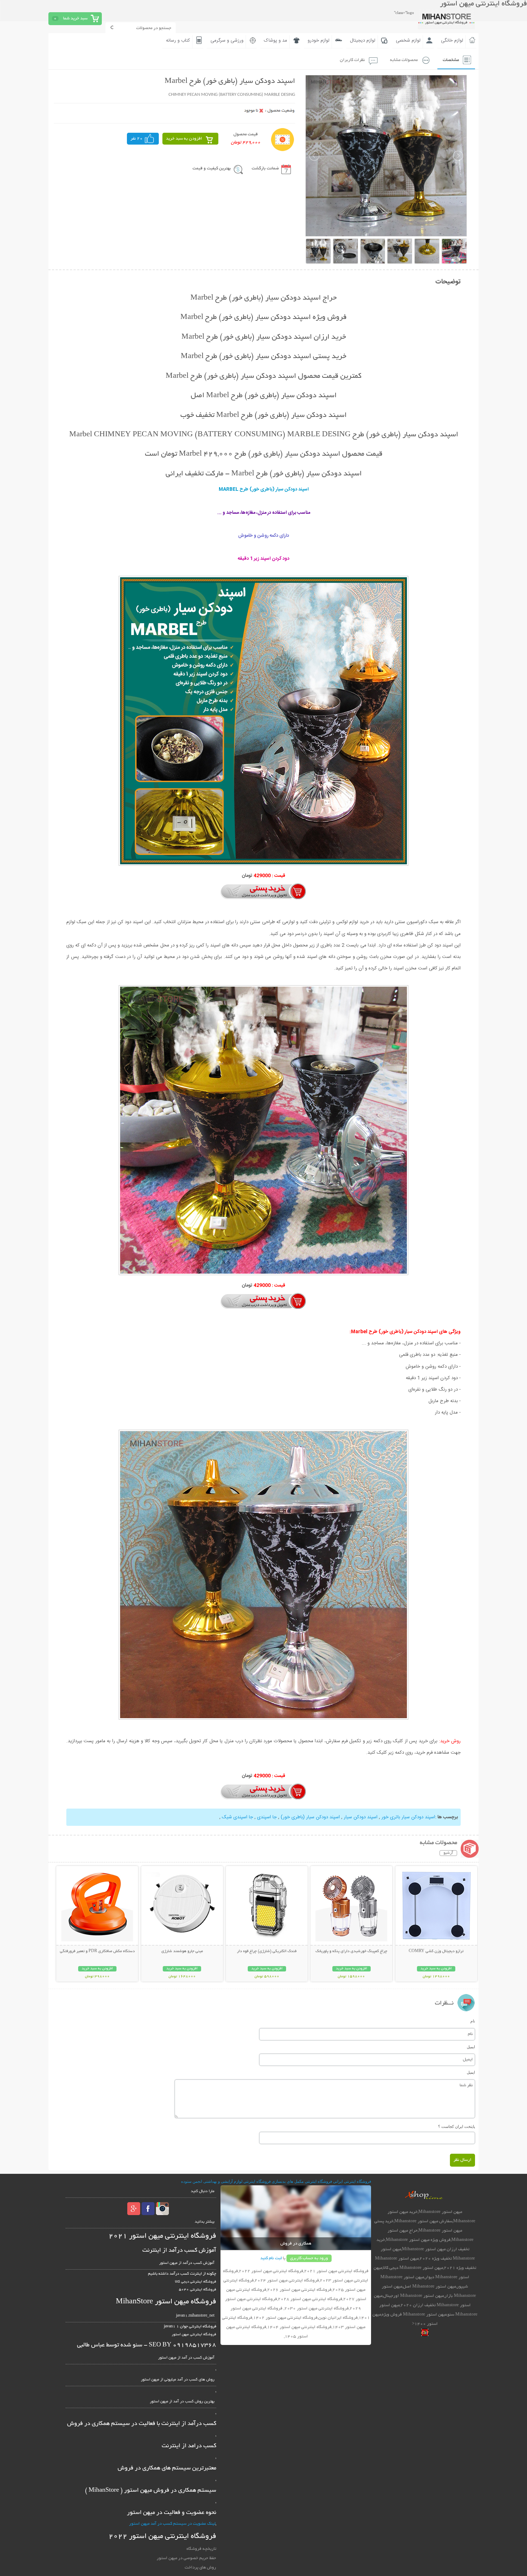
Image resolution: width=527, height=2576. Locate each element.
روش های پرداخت (200, 2568)
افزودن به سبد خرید (184, 139)
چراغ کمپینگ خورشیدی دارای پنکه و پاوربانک (351, 1951)
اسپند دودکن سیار (360, 1817)
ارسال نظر (462, 2160)
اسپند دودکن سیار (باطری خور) (310, 1817)
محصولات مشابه (404, 60)
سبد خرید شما (75, 18)
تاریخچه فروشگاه (201, 2549)
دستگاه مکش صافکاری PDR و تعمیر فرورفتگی (97, 1951)
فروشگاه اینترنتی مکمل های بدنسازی (302, 2181)
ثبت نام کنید (271, 2258)
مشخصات (451, 60)
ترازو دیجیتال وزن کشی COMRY (436, 1951)
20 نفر (137, 139)
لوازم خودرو (319, 41)
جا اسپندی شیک (237, 1817)
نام (473, 2021)
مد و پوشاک (276, 41)
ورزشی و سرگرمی (227, 41)
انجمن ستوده (192, 2181)
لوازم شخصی (408, 41)
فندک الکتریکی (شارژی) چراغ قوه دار (267, 1951)
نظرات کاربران (352, 60)
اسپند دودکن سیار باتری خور (408, 1817)
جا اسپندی (266, 1817)
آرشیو (448, 1853)
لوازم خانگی (452, 41)
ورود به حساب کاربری (309, 2258)
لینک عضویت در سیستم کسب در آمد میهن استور (172, 2524)
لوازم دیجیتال (363, 41)
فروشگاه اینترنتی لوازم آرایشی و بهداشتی (237, 2181)
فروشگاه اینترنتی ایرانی (352, 2181)
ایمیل (471, 2047)
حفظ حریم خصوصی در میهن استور (186, 2558)
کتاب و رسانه (178, 41)
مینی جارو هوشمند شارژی (182, 1951)
